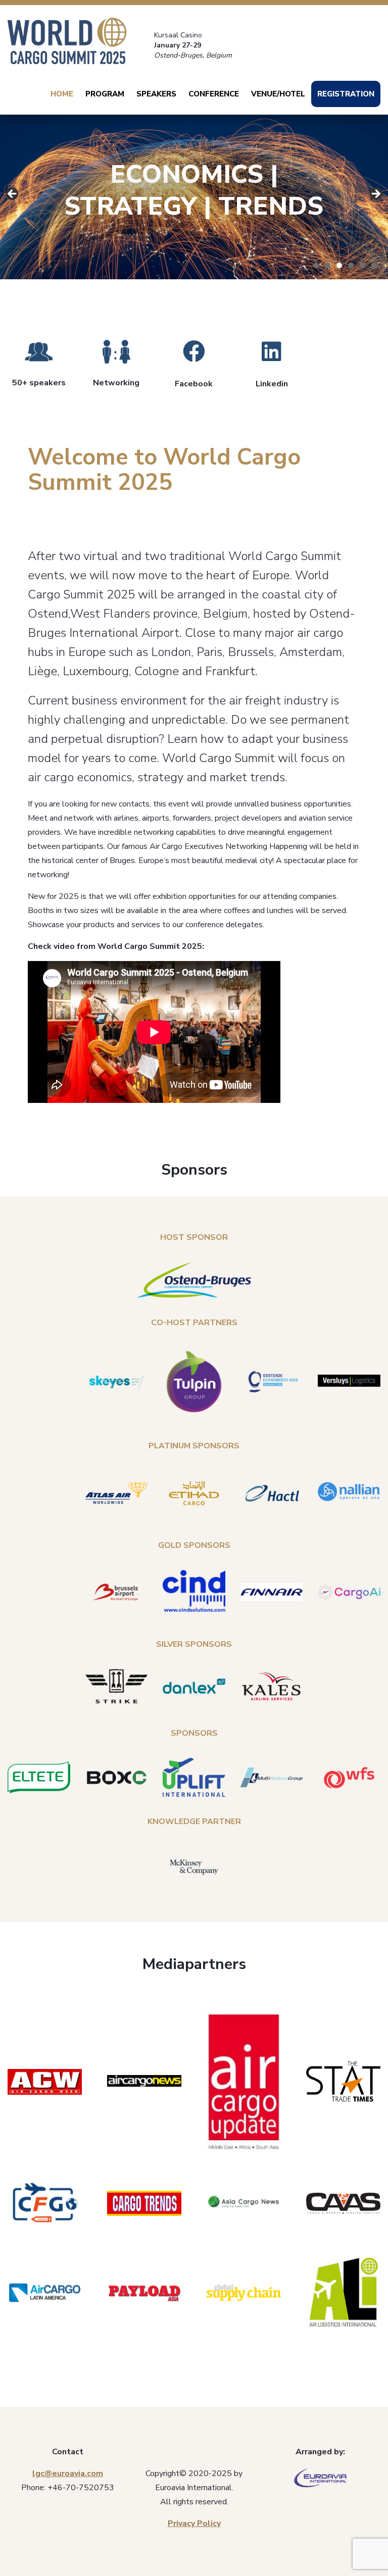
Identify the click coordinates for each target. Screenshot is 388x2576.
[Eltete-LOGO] (39, 1777)
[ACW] (45, 2082)
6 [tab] (374, 265)
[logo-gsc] (244, 2292)
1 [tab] (316, 265)
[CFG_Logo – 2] (45, 2204)
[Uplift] (194, 1777)
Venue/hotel (278, 94)
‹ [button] (375, 194)
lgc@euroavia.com (68, 2473)
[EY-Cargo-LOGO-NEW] (194, 1493)
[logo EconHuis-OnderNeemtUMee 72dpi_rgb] (272, 1382)
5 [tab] (362, 265)
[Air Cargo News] (144, 2082)
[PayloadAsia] (144, 2293)
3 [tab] (339, 265)
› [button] (13, 194)
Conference (214, 94)
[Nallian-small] (349, 1493)
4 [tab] (351, 265)
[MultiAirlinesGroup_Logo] (272, 1778)
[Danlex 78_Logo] (194, 1686)
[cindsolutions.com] (194, 1592)
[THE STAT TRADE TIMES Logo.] (343, 2082)
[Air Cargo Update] (244, 2082)
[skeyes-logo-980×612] (117, 1382)
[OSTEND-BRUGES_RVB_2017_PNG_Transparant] (194, 1280)
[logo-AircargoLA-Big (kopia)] (45, 2293)
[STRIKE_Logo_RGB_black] (117, 1686)
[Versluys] (349, 1382)
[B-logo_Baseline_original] (117, 1592)
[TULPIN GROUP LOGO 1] (194, 1382)
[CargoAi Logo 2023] (349, 1592)
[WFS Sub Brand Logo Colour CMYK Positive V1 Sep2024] (349, 1778)
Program (105, 94)
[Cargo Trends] (144, 2203)
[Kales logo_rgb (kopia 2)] (272, 1686)
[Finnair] (272, 1592)
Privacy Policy (194, 2523)
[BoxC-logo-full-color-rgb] (117, 1778)
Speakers (156, 94)
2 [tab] (328, 265)
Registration (346, 94)
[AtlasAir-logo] (117, 1493)
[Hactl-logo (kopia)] (272, 1493)
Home (62, 94)
